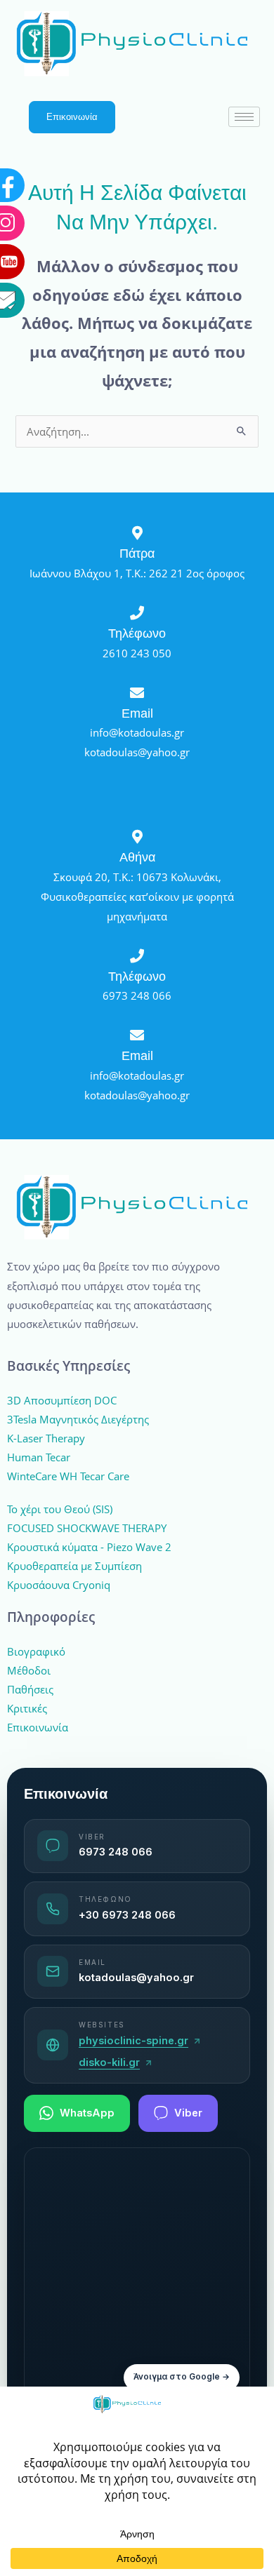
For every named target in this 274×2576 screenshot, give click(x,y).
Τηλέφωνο (137, 633)
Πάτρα (137, 553)
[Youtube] (60, 128)
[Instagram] (60, 90)
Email (137, 713)
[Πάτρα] (137, 533)
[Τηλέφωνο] (137, 613)
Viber (188, 2113)
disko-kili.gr (109, 2062)
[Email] (60, 167)
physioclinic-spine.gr (133, 2041)
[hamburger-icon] (244, 117)
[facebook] (60, 52)
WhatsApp (87, 2113)
